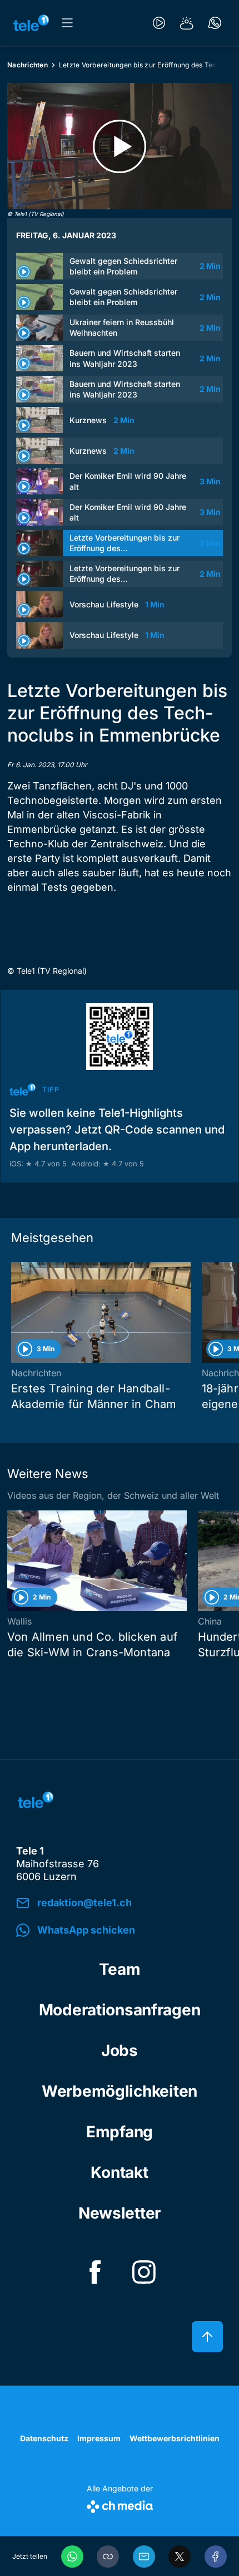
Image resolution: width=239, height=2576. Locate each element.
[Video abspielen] (120, 146)
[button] (108, 2557)
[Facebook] (216, 2557)
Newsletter (120, 2213)
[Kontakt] (215, 23)
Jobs (120, 2050)
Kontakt (119, 2172)
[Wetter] (187, 23)
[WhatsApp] (72, 2557)
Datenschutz (44, 2438)
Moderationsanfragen (120, 2010)
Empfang (120, 2132)
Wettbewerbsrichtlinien (175, 2438)
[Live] (159, 23)
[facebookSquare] (95, 2272)
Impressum (99, 2438)
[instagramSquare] (144, 2272)
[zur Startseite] (31, 23)
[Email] (144, 2557)
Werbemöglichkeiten (120, 2091)
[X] (180, 2557)
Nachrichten (28, 65)
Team (120, 1969)
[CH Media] (120, 2504)
